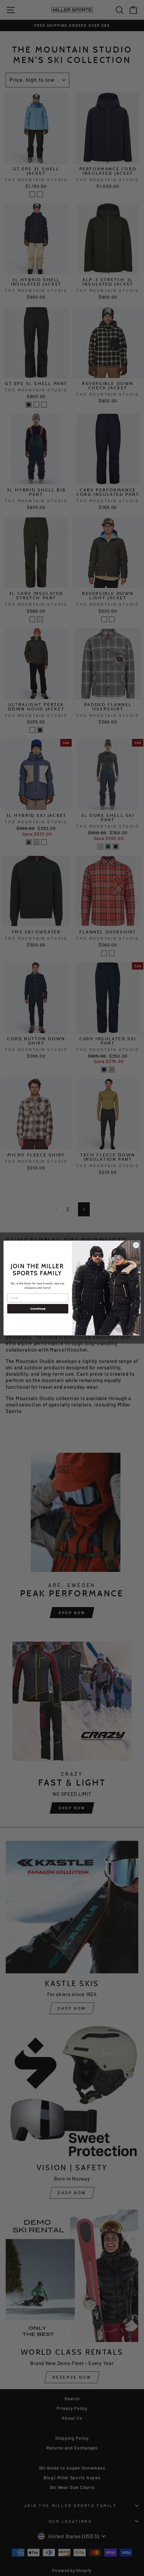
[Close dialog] (136, 1245)
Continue (38, 1309)
